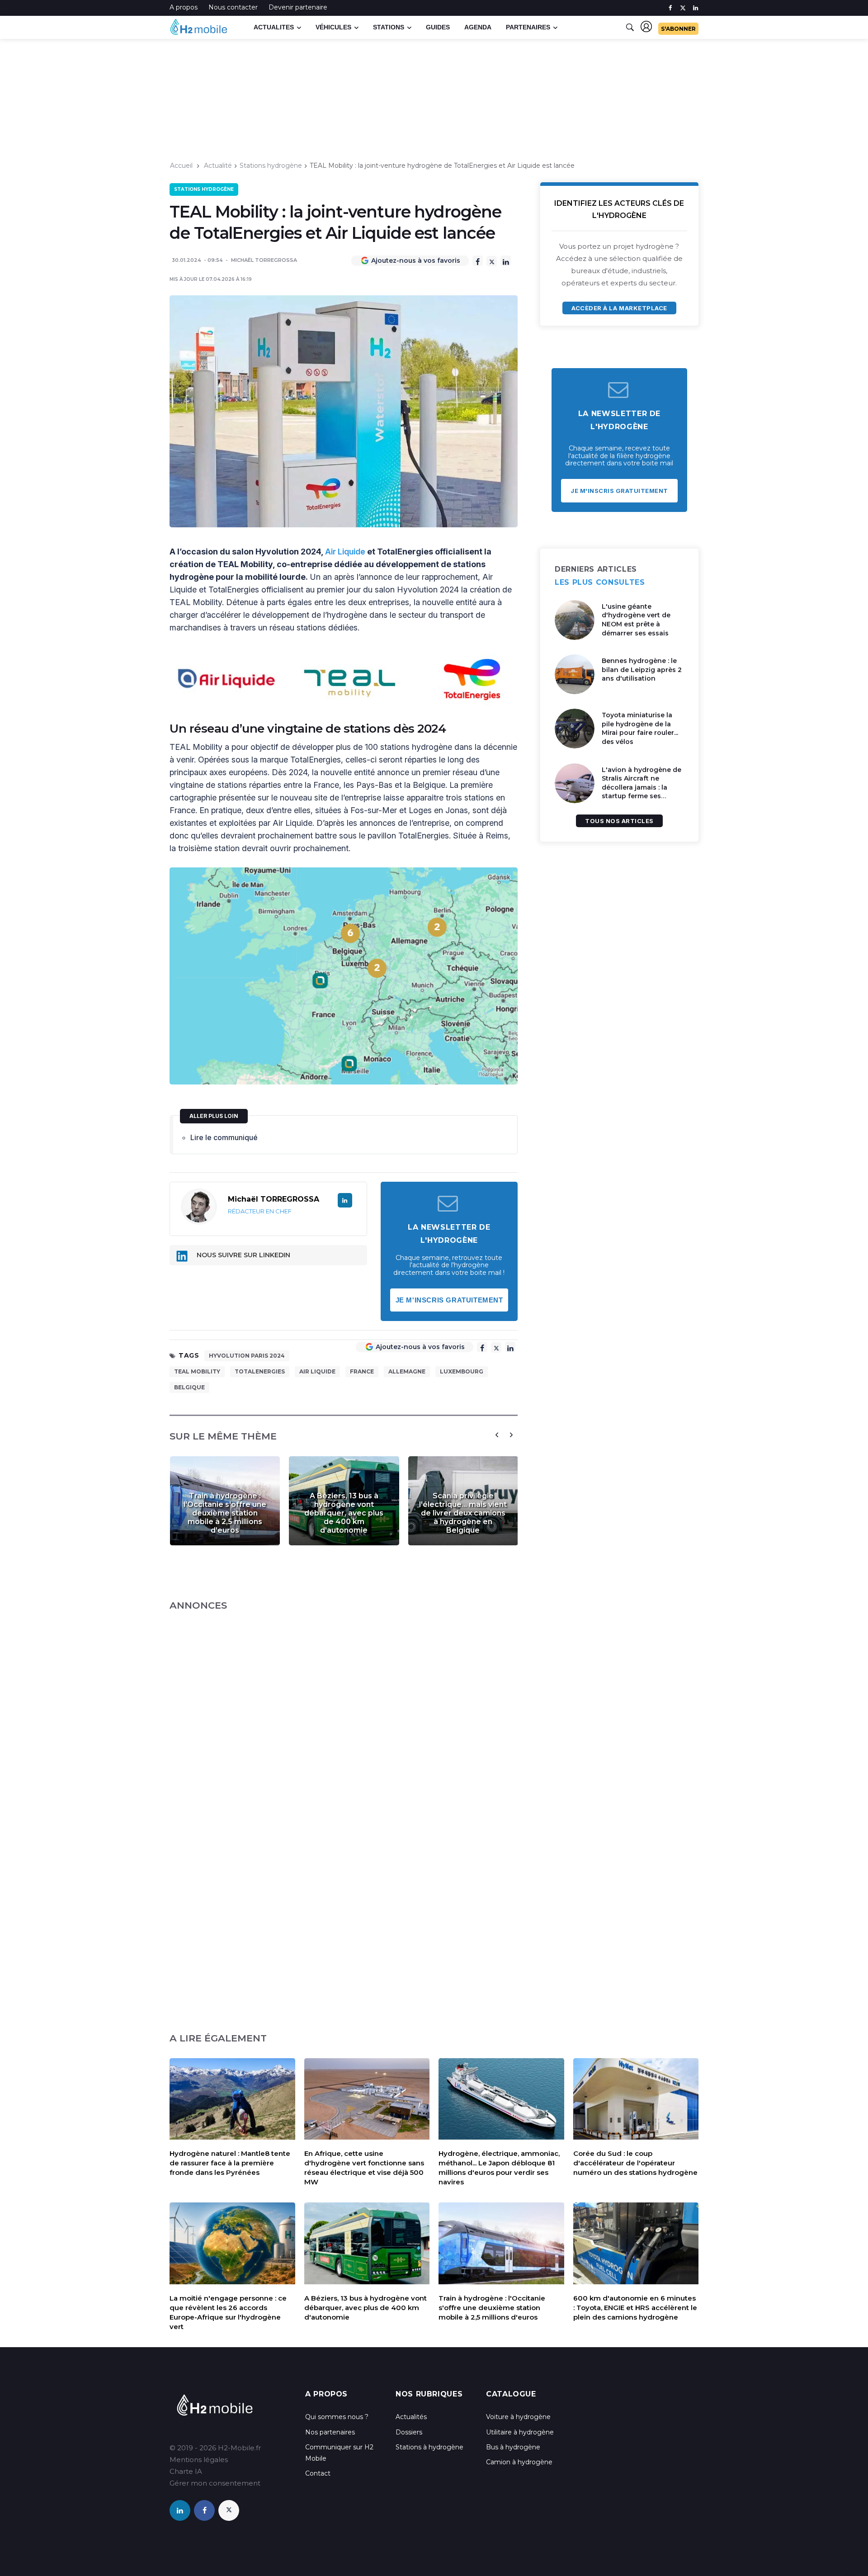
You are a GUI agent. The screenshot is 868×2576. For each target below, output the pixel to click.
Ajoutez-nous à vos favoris (416, 260)
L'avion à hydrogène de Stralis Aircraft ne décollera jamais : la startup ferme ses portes (642, 787)
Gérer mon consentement (215, 2483)
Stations (389, 27)
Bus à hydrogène (513, 2447)
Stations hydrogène (271, 166)
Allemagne (407, 1371)
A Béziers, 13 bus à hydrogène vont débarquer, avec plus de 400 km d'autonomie (344, 1513)
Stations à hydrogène (429, 2447)
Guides (438, 27)
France (362, 1371)
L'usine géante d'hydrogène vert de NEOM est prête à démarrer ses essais (636, 620)
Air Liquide (345, 552)
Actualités (411, 2417)
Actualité (218, 166)
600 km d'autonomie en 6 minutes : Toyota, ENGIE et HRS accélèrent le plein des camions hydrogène (635, 2308)
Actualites (274, 27)
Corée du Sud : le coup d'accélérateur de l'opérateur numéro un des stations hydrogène (635, 2163)
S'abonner (678, 29)
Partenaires (528, 27)
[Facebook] (478, 261)
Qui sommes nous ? (337, 2417)
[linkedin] (696, 8)
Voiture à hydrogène (518, 2417)
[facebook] (670, 8)
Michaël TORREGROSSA (264, 260)
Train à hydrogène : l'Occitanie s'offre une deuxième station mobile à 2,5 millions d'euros (225, 1513)
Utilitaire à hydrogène (520, 2432)
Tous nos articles (619, 821)
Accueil (181, 166)
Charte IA (186, 2471)
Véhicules (333, 27)
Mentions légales (199, 2460)
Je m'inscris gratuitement (449, 1300)
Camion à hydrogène (519, 2462)
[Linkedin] (506, 261)
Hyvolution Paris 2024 (247, 1356)
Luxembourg (462, 1371)
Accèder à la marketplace (619, 308)
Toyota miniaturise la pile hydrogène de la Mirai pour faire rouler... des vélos (640, 728)
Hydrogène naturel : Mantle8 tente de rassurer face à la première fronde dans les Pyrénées (230, 2163)
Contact (318, 2473)
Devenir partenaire (298, 7)
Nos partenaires (330, 2432)
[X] (492, 261)
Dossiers (409, 2432)
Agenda (478, 27)
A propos (184, 7)
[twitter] (683, 8)
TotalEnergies (260, 1371)
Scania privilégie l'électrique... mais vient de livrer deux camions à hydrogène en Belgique (463, 1513)
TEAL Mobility (197, 1371)
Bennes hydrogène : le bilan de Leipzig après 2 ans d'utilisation (642, 670)
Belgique (189, 1387)
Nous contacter (233, 7)
